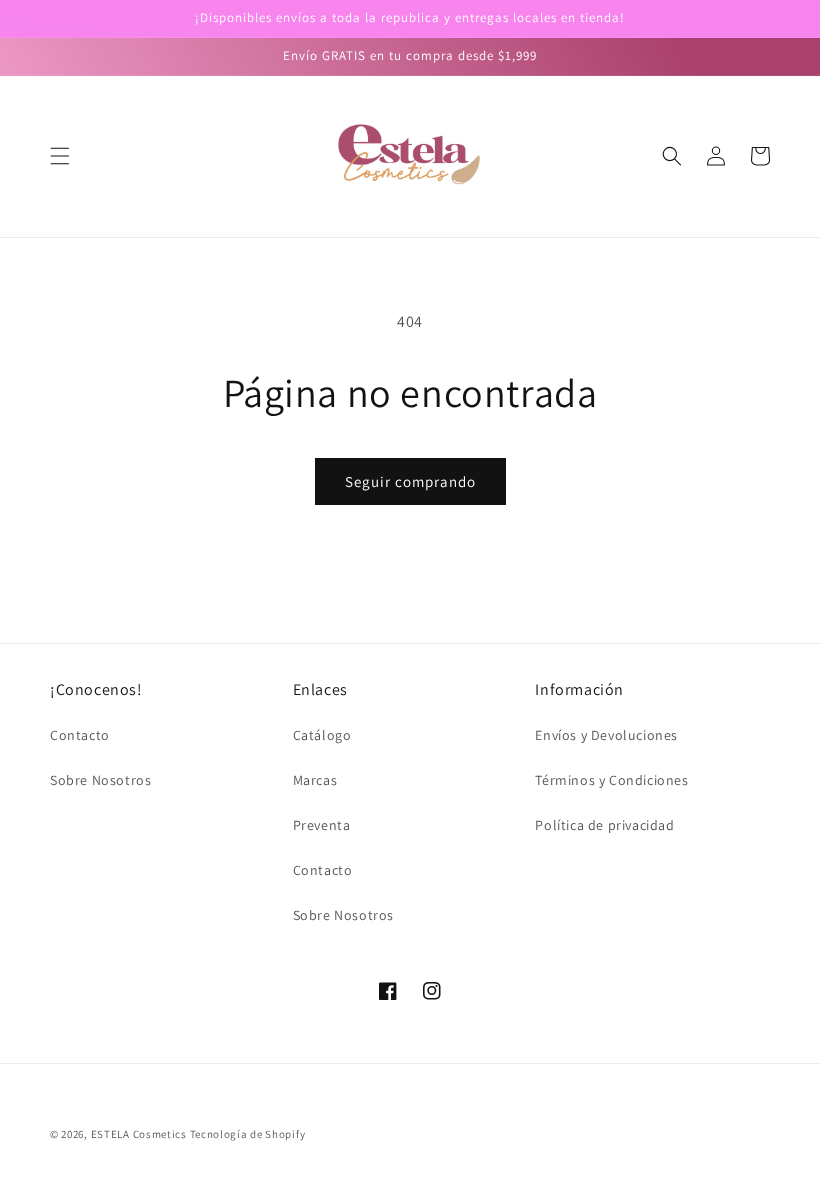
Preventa (322, 825)
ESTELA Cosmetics (139, 1134)
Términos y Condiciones (611, 780)
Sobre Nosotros (100, 780)
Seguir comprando (410, 481)
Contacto (80, 735)
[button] (60, 156)
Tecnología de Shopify (248, 1134)
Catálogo (322, 735)
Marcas (315, 780)
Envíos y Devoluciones (606, 735)
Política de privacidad (604, 825)
